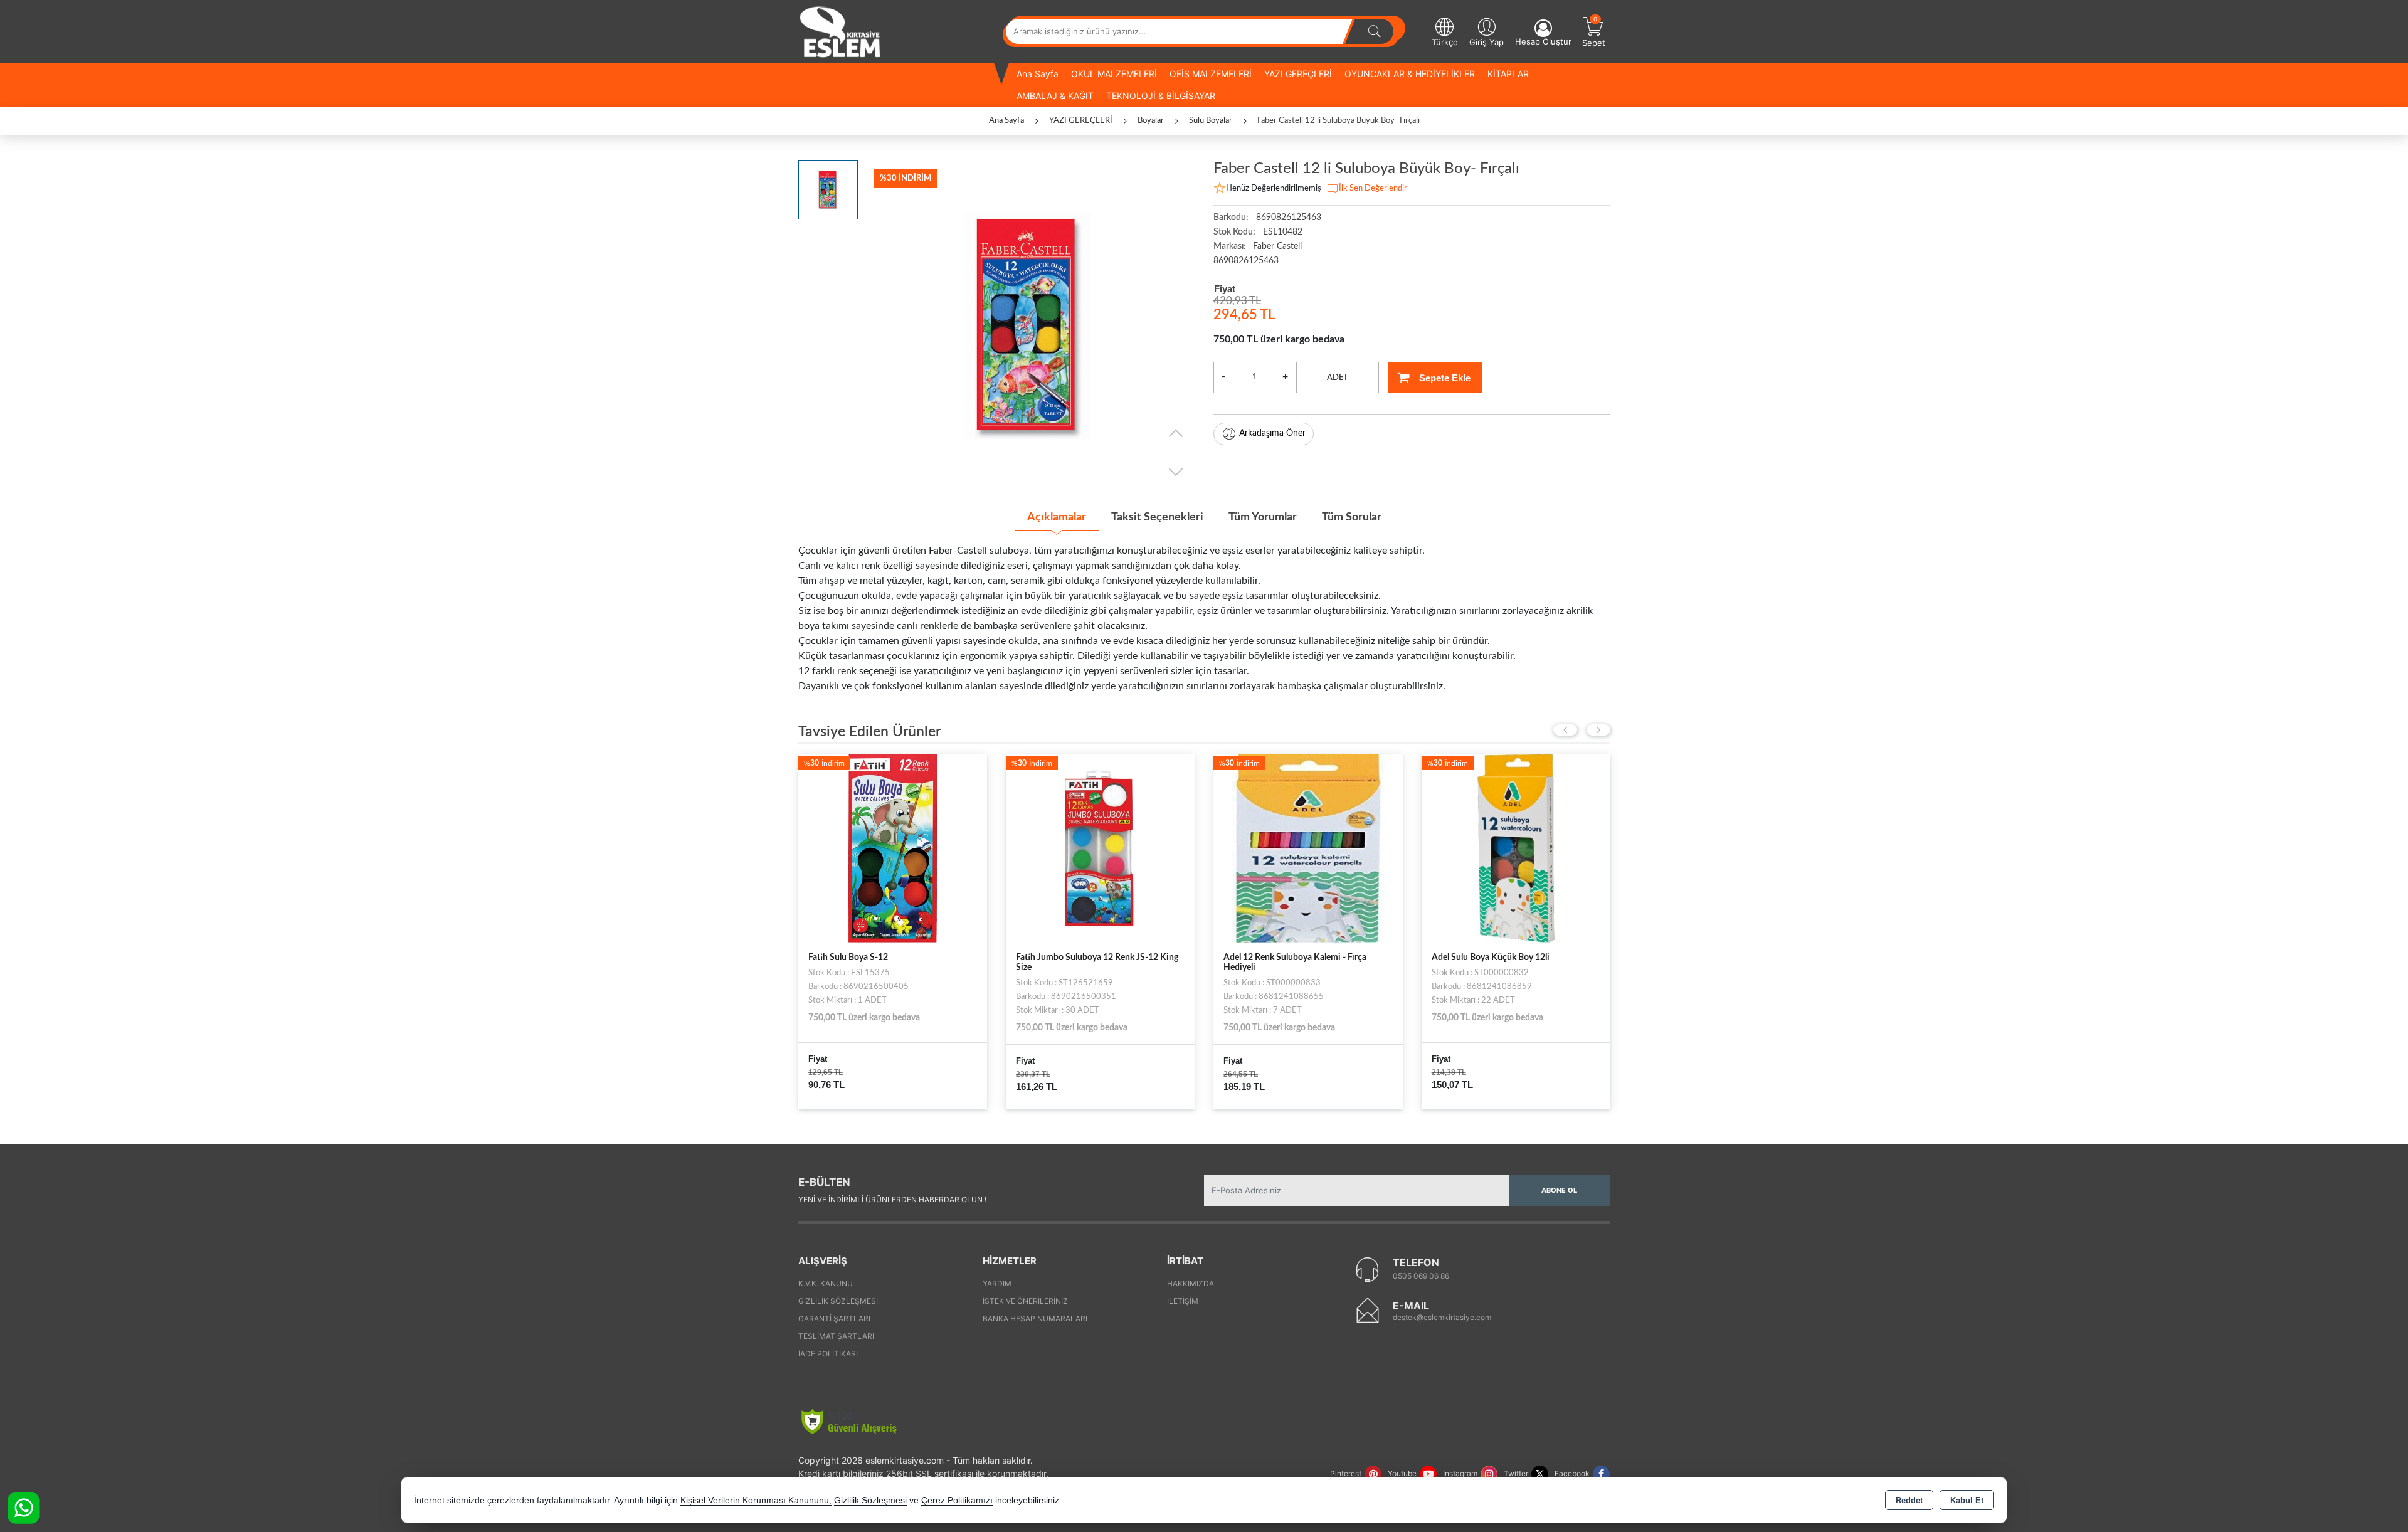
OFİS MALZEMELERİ (1211, 74)
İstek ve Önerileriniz (1025, 1301)
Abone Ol (1559, 1190)
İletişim (1183, 1301)
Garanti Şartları (834, 1318)
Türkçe (1445, 42)
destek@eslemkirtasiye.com (1442, 1317)
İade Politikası (828, 1354)
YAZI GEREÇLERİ (1298, 74)
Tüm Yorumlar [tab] (1263, 517)
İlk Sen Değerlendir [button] (1373, 188)
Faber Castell (1277, 246)
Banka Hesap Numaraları (1035, 1318)
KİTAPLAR (1508, 74)
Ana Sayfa (1038, 74)
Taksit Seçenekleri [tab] (1157, 517)
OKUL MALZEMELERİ (1114, 74)
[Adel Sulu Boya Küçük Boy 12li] (1308, 847)
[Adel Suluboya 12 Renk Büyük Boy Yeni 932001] (1516, 847)
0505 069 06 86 (1421, 1276)
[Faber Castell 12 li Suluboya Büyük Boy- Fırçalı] (1029, 325)
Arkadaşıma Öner (1272, 433)
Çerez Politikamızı (957, 1500)
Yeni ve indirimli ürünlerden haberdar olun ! (892, 1199)
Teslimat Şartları (836, 1336)
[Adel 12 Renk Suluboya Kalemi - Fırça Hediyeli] (1100, 847)
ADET (1338, 378)
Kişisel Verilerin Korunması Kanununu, (756, 1500)
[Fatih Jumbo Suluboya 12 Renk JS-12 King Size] (893, 847)
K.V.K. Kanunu (826, 1283)
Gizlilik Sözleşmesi (838, 1301)
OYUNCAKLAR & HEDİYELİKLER (1410, 74)
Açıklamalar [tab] (1057, 517)
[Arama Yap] (1375, 31)
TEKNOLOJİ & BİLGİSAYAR (1161, 96)
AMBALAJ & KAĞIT (1055, 96)
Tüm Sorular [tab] (1352, 517)
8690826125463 (1246, 261)
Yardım (997, 1283)
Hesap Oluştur (1543, 41)
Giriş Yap (1487, 42)
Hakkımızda (1191, 1283)
